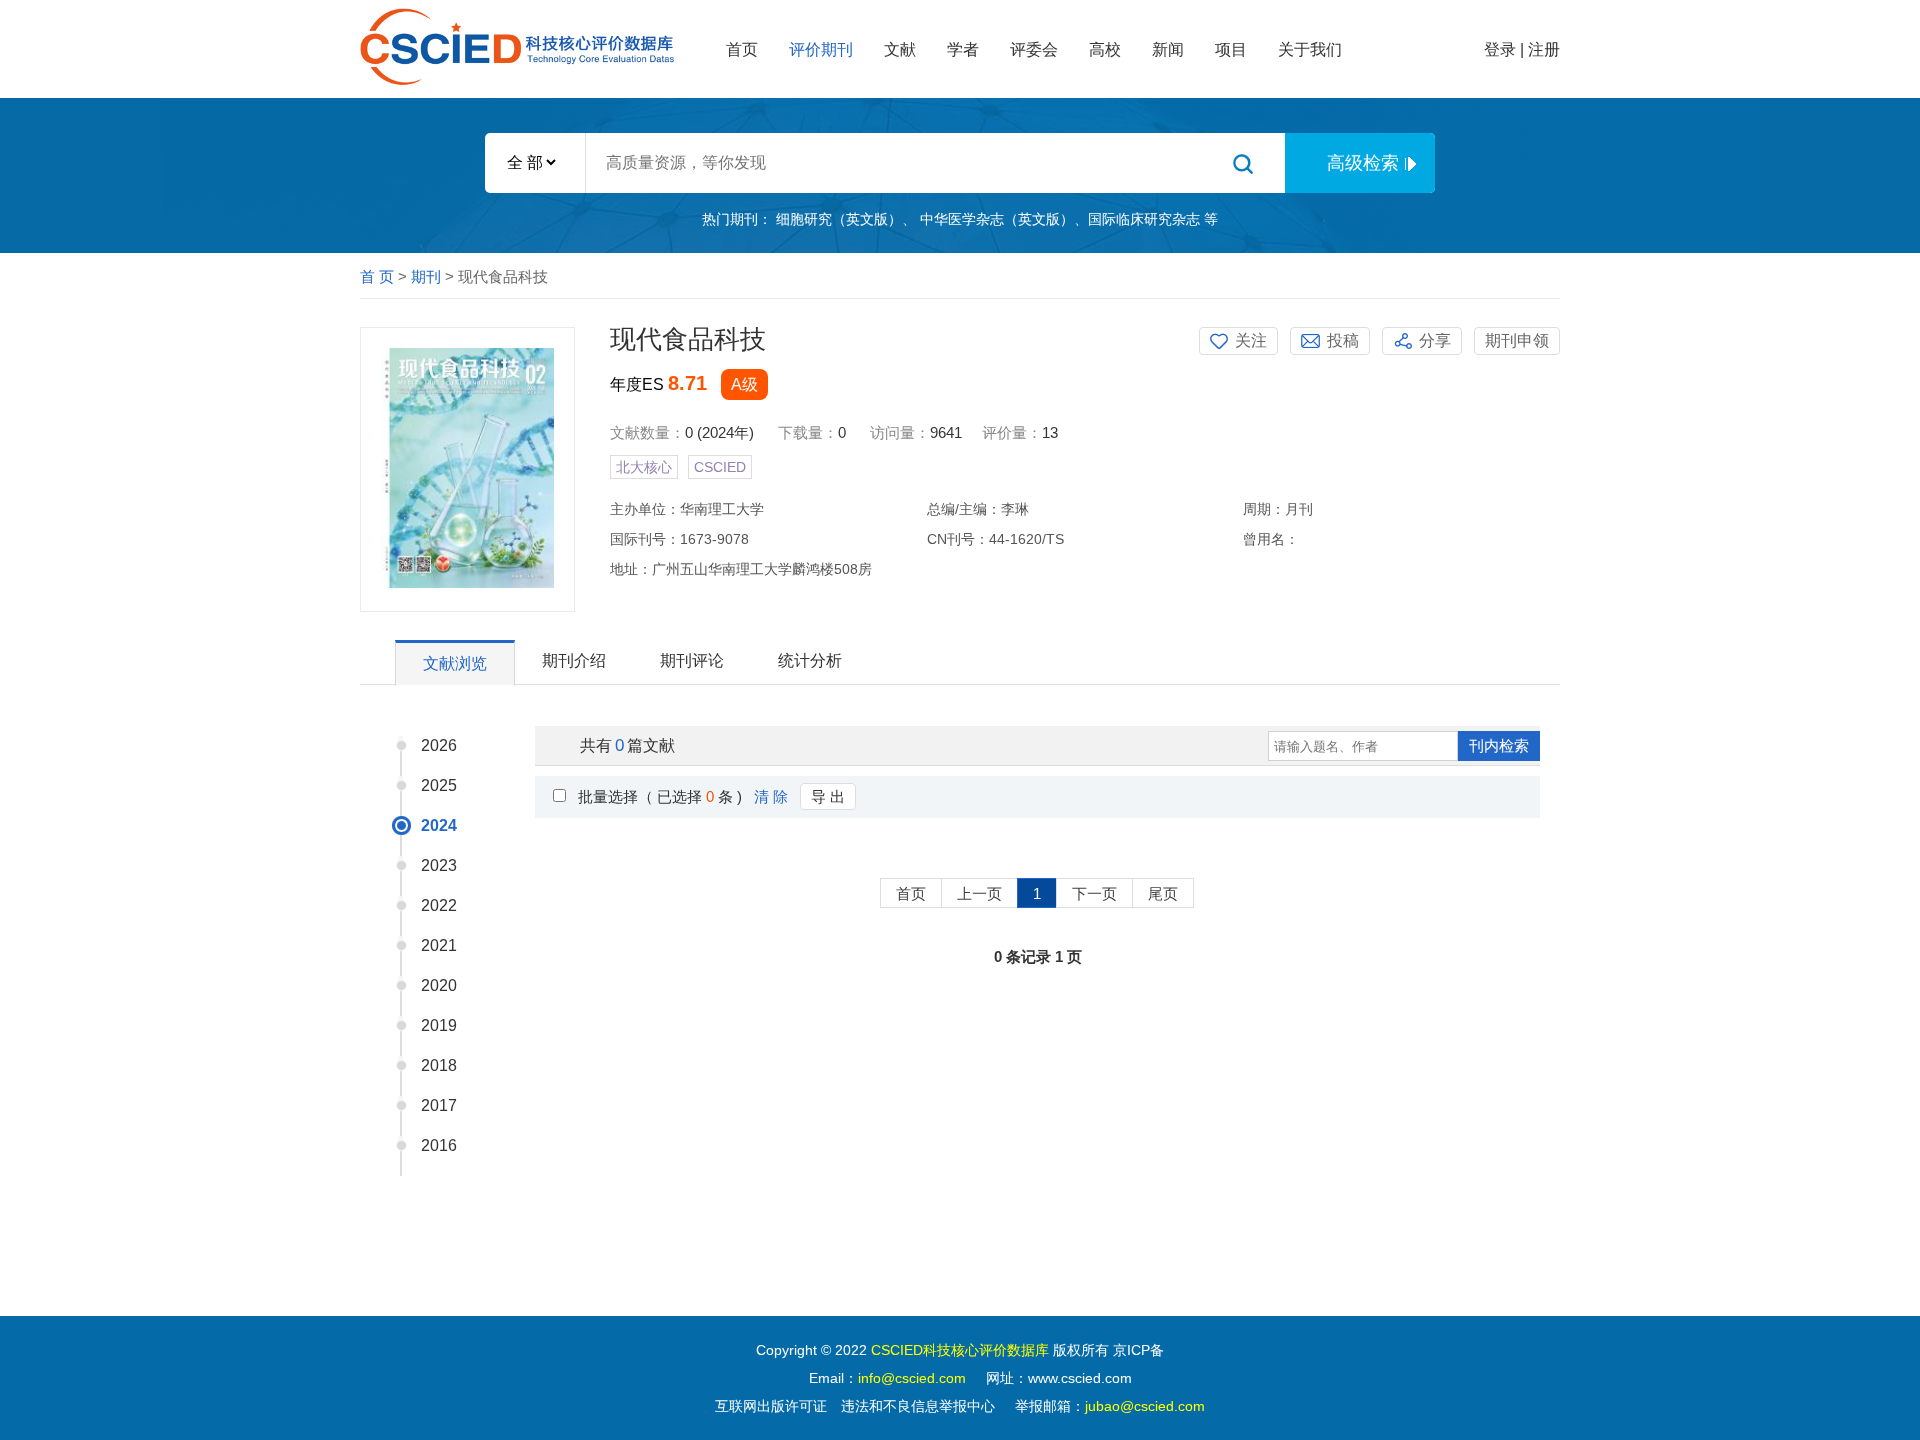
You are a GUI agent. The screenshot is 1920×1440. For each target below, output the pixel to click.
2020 (439, 985)
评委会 (1034, 49)
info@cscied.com (912, 1378)
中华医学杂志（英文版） (997, 219)
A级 (744, 384)
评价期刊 (821, 49)
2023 (439, 865)
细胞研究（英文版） (839, 219)
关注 (1251, 340)
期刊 (426, 276)
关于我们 (1310, 49)
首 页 (377, 276)
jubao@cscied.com (1145, 1406)
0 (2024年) (719, 432)
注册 (1544, 49)
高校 (1105, 49)
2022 (439, 905)
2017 (439, 1105)
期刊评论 (692, 660)
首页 (742, 49)
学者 (963, 49)
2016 (439, 1145)
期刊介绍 (574, 660)
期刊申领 (1517, 340)
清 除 (771, 796)
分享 (1435, 340)
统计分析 (810, 660)
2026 (439, 745)
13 (1050, 432)
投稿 (1343, 340)
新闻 (1168, 49)
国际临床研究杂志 (1144, 219)
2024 (439, 825)
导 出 (828, 796)
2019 (439, 1025)
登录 (1500, 49)
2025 (439, 785)
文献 (900, 49)
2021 (439, 945)
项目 (1231, 49)
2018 (439, 1065)
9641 (946, 432)
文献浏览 (455, 663)
